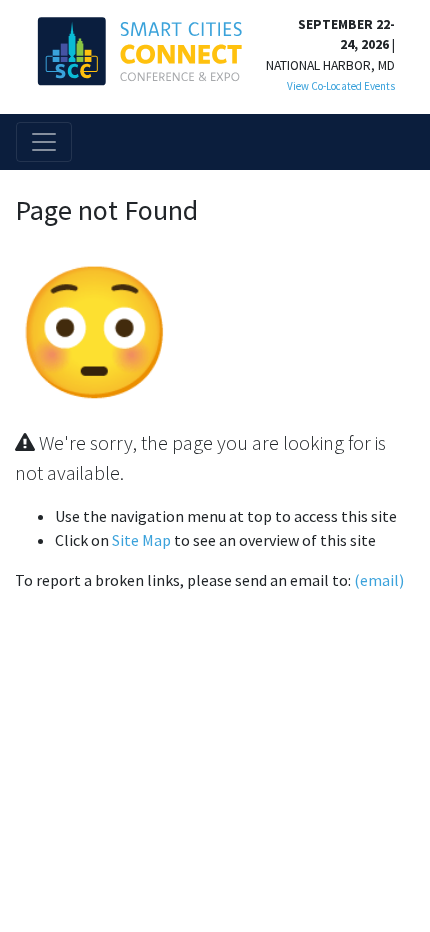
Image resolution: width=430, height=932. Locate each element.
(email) (379, 580)
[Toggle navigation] (44, 142)
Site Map (141, 540)
